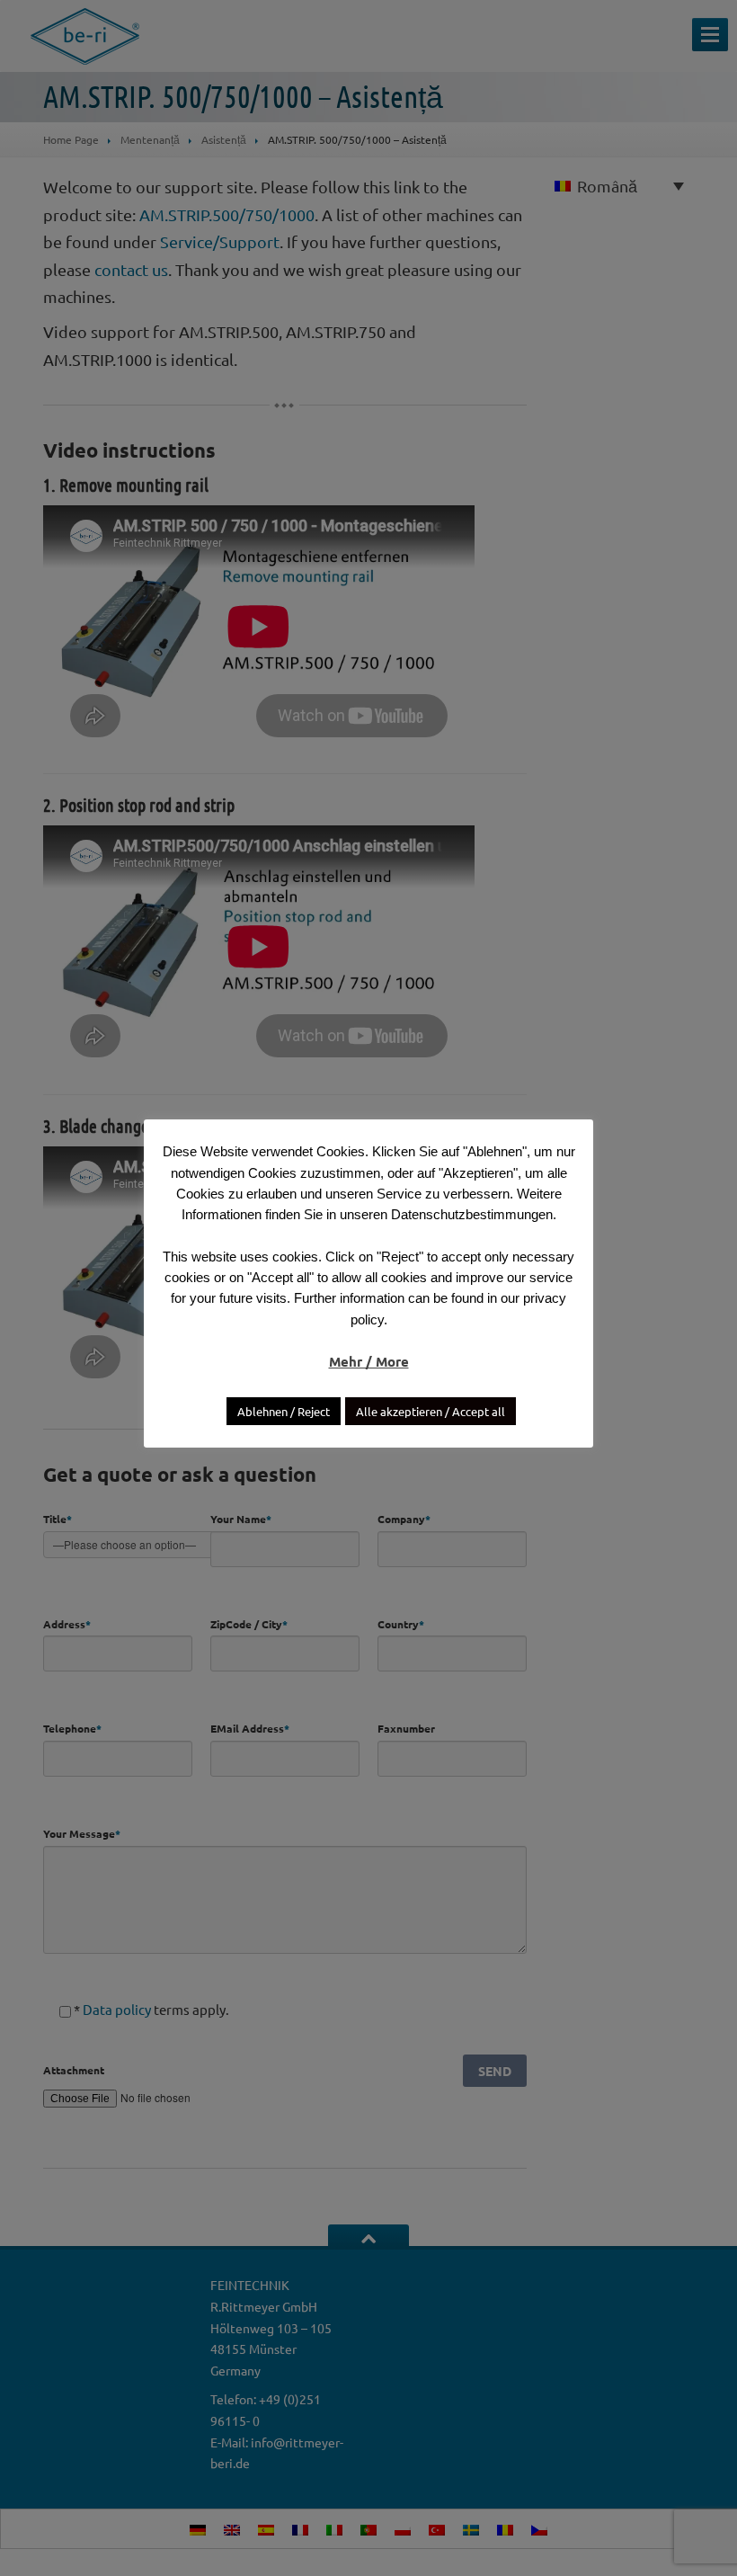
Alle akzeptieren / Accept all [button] (431, 1411)
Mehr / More (369, 1361)
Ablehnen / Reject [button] (284, 1411)
